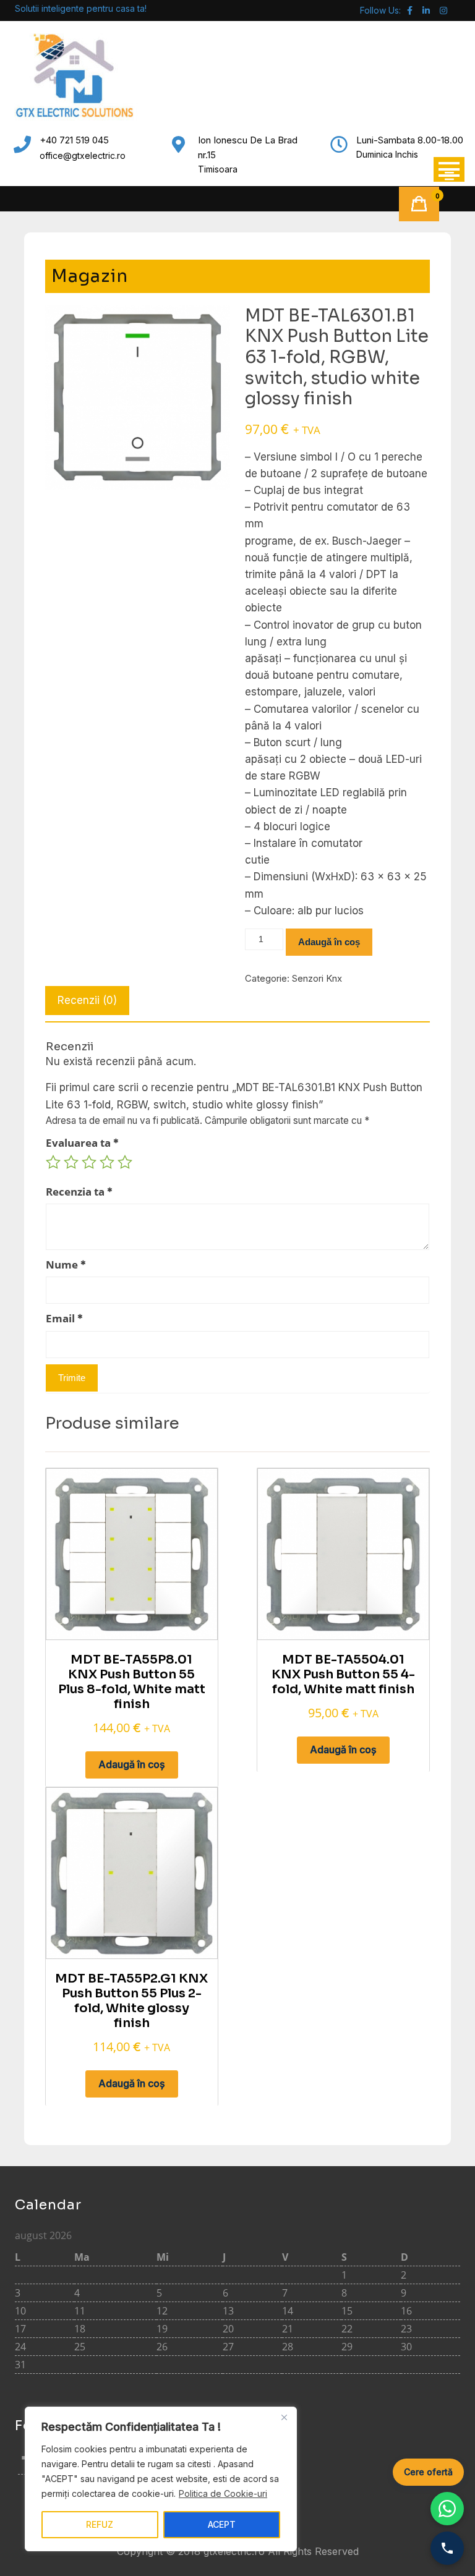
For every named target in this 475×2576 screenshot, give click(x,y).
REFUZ (100, 2524)
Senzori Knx (317, 978)
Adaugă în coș (329, 942)
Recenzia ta (79, 1192)
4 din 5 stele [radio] (107, 1162)
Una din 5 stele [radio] (53, 1162)
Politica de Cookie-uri (223, 2493)
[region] (161, 2479)
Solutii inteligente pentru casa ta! (81, 8)
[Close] (284, 2417)
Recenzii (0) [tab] (87, 1000)
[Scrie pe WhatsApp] (447, 2509)
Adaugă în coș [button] (132, 1764)
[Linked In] (426, 10)
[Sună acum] (447, 2548)
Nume (66, 1265)
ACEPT (222, 2524)
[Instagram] (443, 10)
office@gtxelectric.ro (83, 155)
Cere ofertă (428, 2472)
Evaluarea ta (82, 1143)
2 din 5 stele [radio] (71, 1162)
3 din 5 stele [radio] (89, 1162)
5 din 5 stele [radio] (125, 1162)
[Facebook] (410, 10)
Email (64, 1318)
